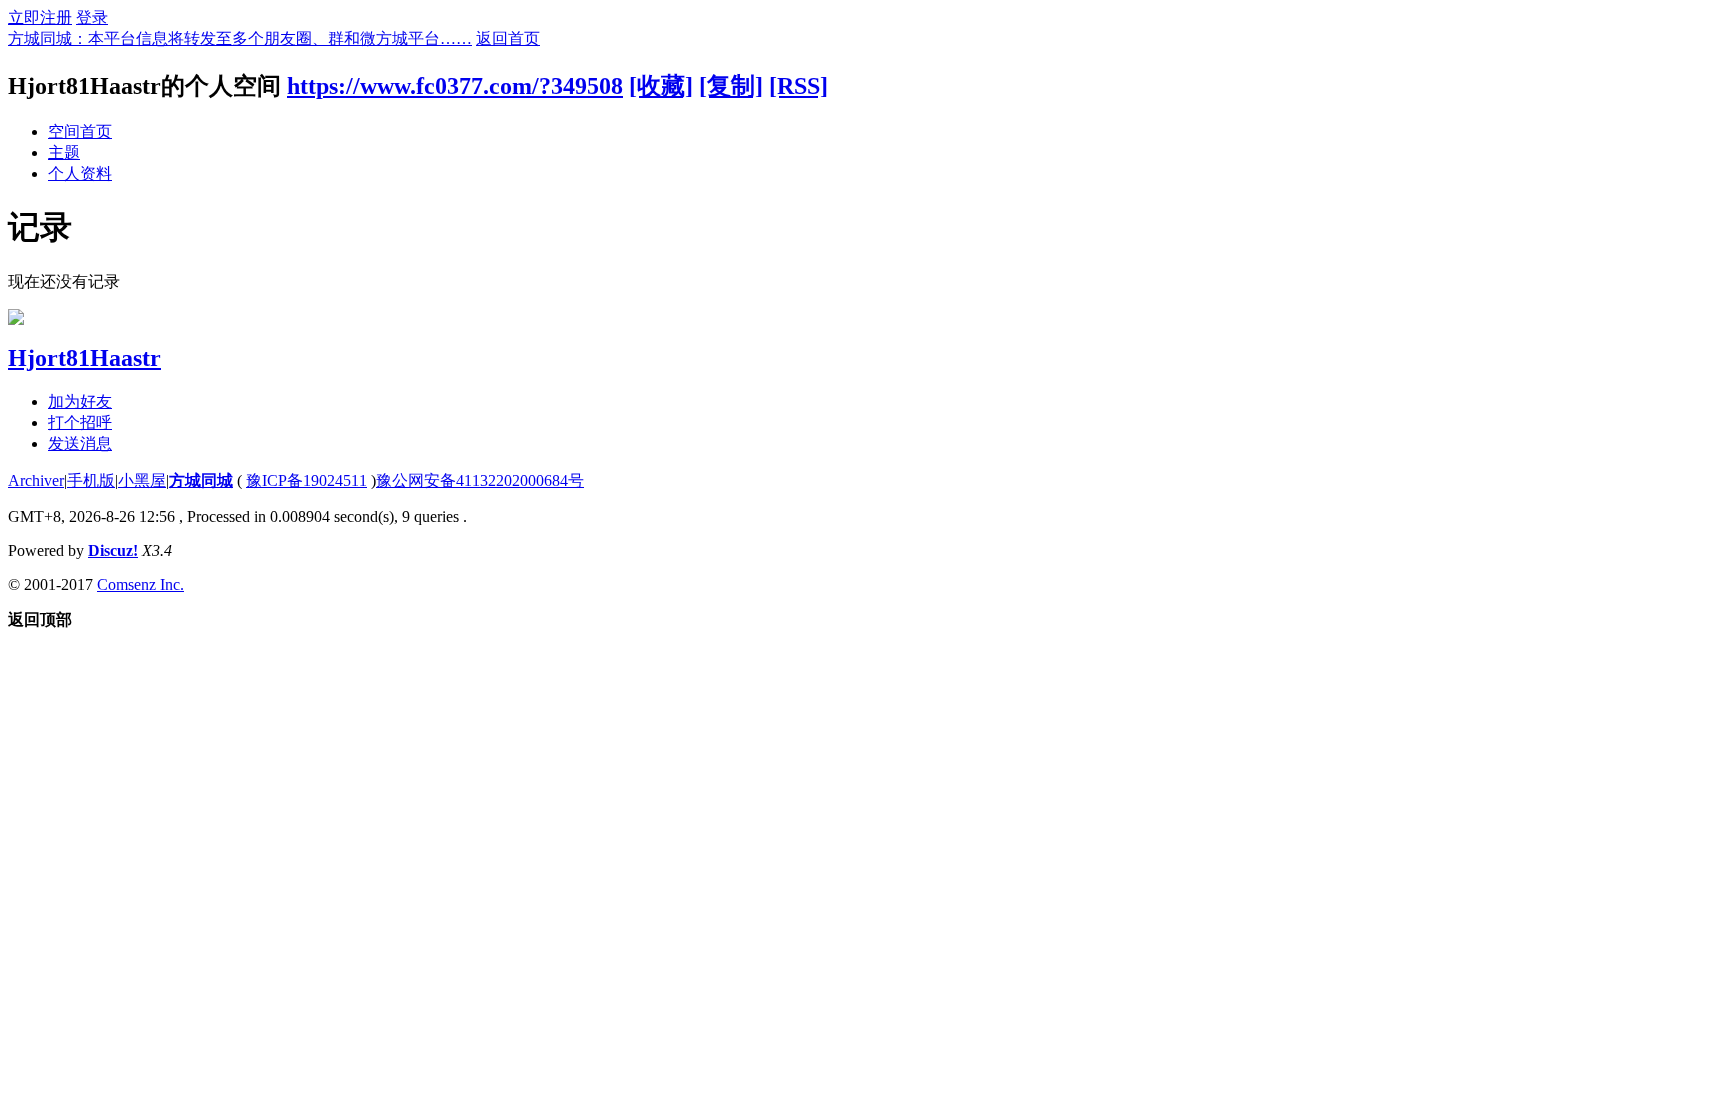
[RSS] (798, 86)
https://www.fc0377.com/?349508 (455, 86)
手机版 (91, 480)
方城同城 (201, 480)
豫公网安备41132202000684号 (480, 480)
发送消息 (80, 443)
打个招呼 (80, 422)
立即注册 (40, 17)
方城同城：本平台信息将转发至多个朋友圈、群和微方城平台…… (240, 38)
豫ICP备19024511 (306, 480)
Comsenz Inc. (140, 584)
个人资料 (80, 173)
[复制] (731, 86)
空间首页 (80, 131)
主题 (64, 152)
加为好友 (80, 401)
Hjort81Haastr (84, 358)
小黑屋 (142, 480)
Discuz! (113, 550)
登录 (92, 17)
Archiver (36, 480)
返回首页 (508, 38)
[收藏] (661, 86)
